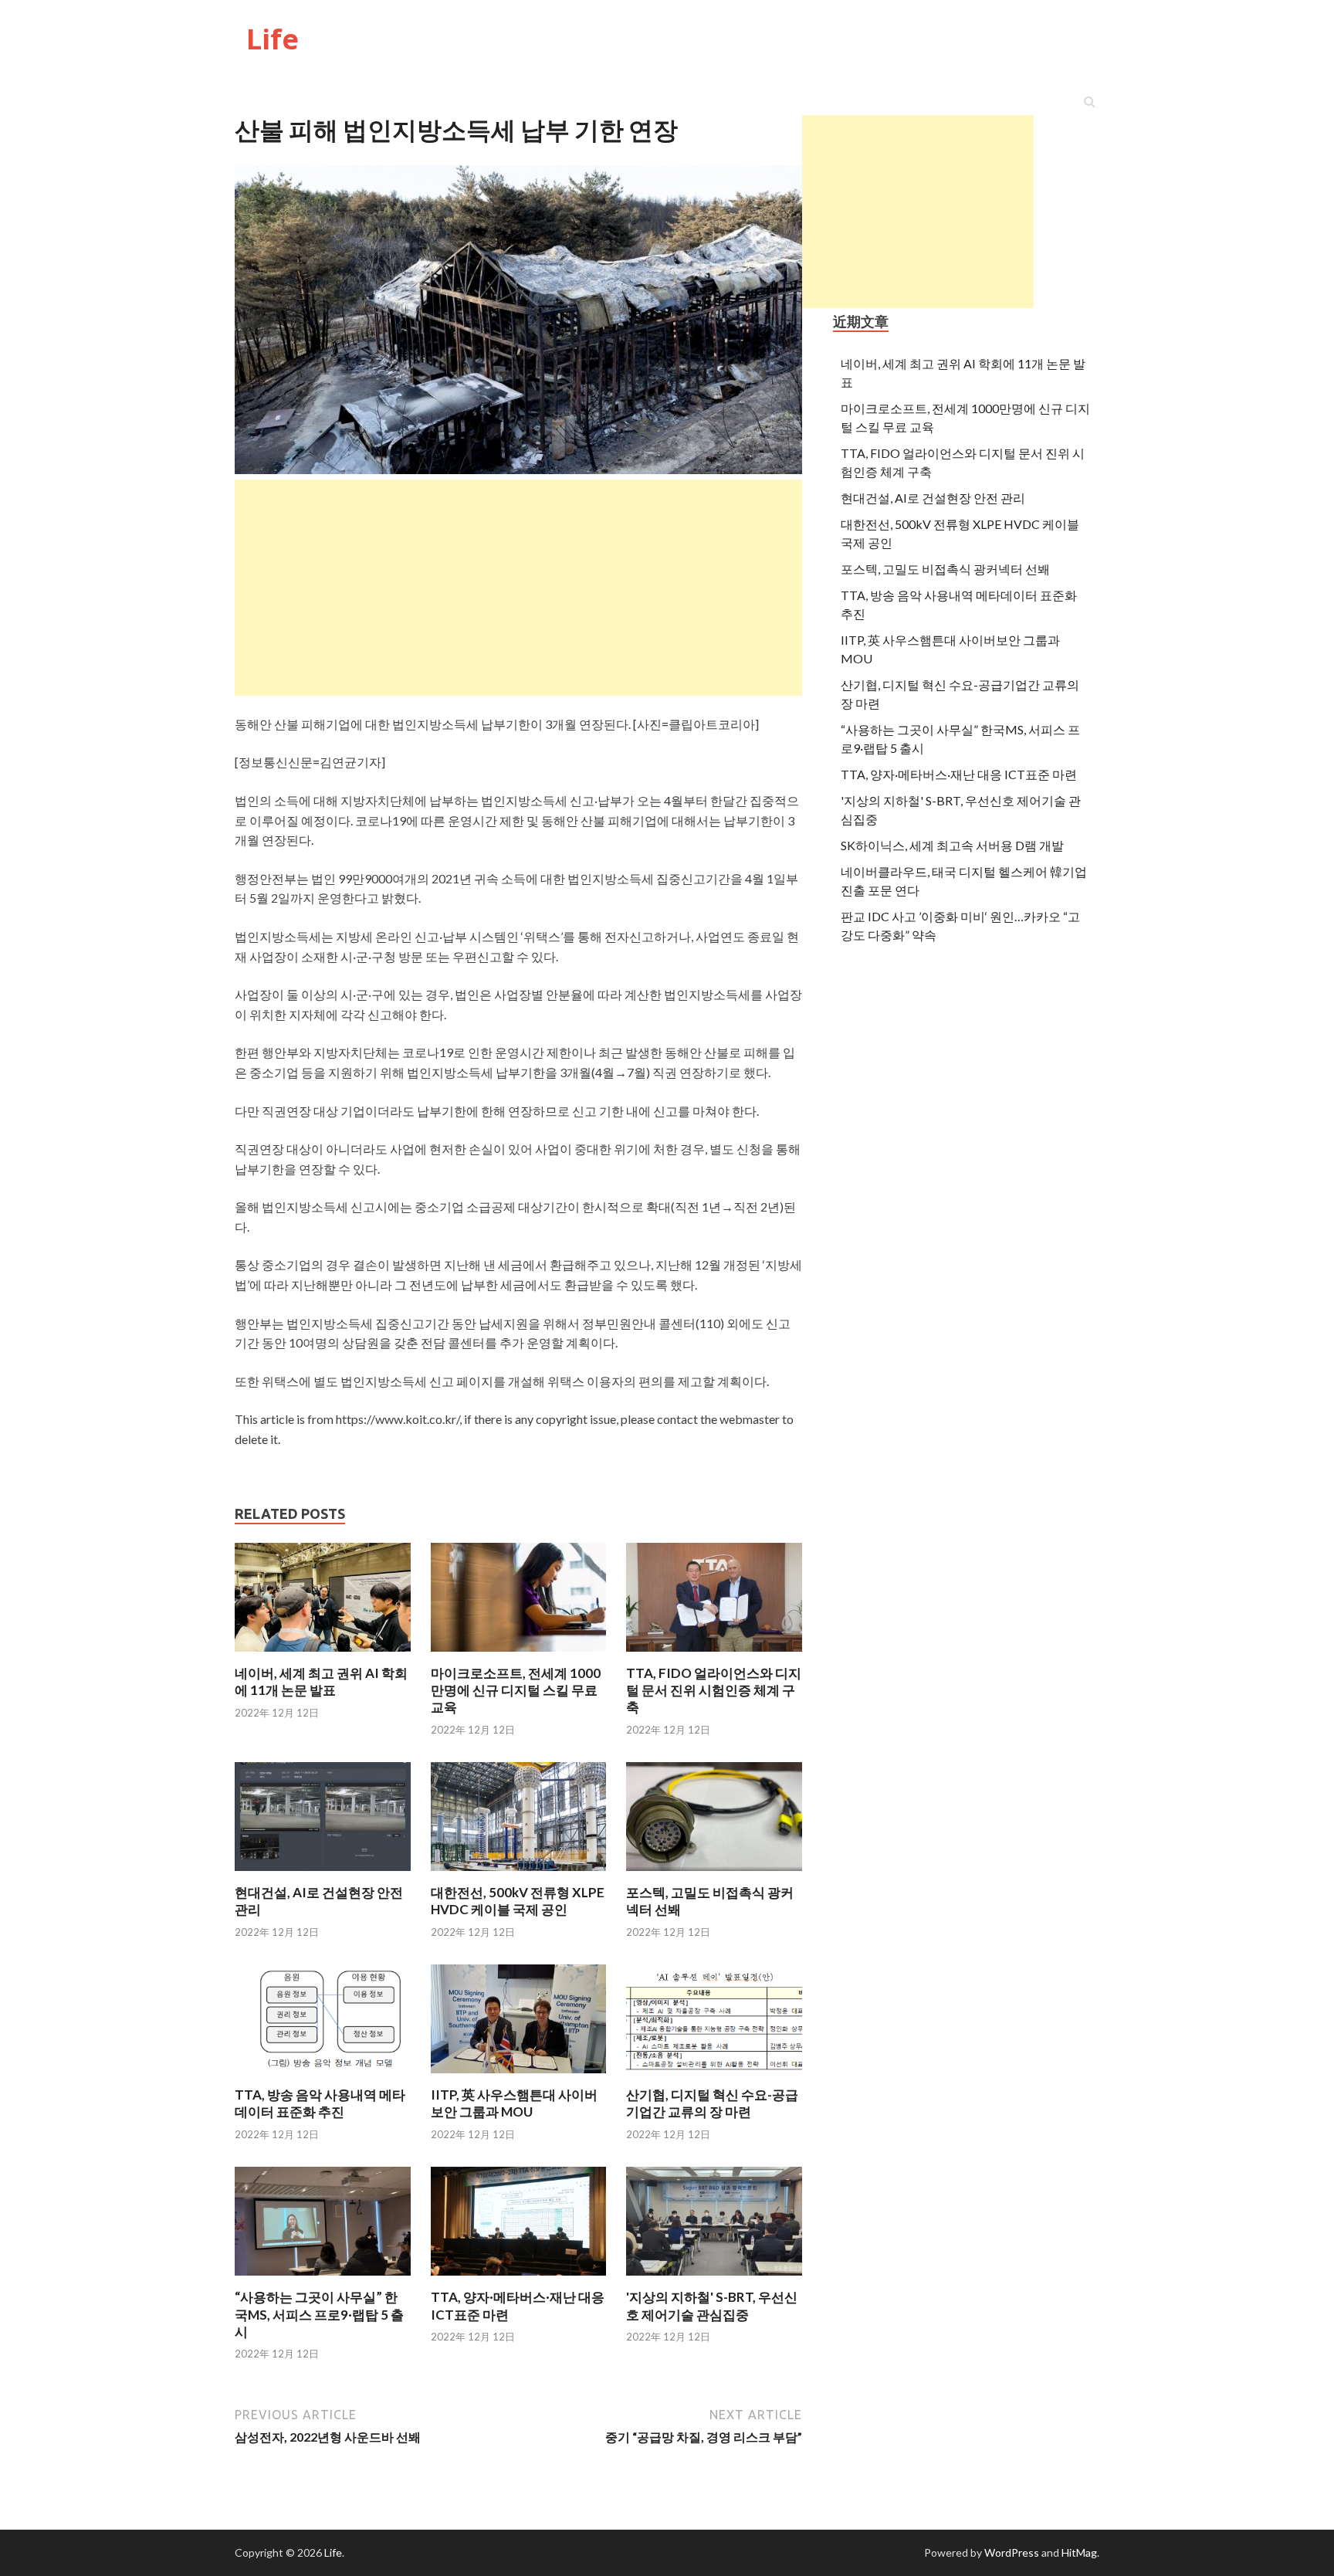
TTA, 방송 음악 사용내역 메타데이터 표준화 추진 (320, 2103)
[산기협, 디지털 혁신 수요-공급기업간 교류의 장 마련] (714, 2077)
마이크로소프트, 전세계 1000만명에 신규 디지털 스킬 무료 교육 (516, 1690)
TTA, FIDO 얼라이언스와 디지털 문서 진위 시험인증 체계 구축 (714, 1690)
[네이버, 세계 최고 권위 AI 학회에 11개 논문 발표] (323, 1655)
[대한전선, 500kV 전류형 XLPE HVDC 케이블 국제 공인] (519, 1874)
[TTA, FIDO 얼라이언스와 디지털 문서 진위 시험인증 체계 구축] (714, 1655)
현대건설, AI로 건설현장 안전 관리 (933, 498)
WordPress (1012, 2552)
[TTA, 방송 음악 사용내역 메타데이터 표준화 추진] (323, 2077)
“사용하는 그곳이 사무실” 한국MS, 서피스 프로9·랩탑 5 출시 (319, 2314)
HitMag (1079, 2552)
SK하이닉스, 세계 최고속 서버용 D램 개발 (952, 845)
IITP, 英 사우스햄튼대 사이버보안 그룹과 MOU (514, 2103)
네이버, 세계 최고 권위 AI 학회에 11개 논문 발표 (321, 1681)
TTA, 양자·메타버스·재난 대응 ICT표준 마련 (959, 774)
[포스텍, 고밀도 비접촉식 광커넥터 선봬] (714, 1874)
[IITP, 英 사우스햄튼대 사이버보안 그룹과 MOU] (519, 2077)
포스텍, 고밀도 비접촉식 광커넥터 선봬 (945, 569)
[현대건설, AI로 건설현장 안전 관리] (323, 1874)
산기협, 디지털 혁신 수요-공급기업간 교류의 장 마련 (712, 2103)
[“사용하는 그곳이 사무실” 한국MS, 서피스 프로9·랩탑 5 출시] (323, 2279)
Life (273, 39)
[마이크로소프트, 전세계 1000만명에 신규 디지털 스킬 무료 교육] (519, 1655)
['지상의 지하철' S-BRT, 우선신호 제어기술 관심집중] (714, 2279)
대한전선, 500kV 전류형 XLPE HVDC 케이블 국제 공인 (518, 1901)
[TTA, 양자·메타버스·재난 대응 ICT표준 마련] (519, 2279)
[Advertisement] (918, 212)
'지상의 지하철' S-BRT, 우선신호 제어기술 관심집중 (712, 2305)
